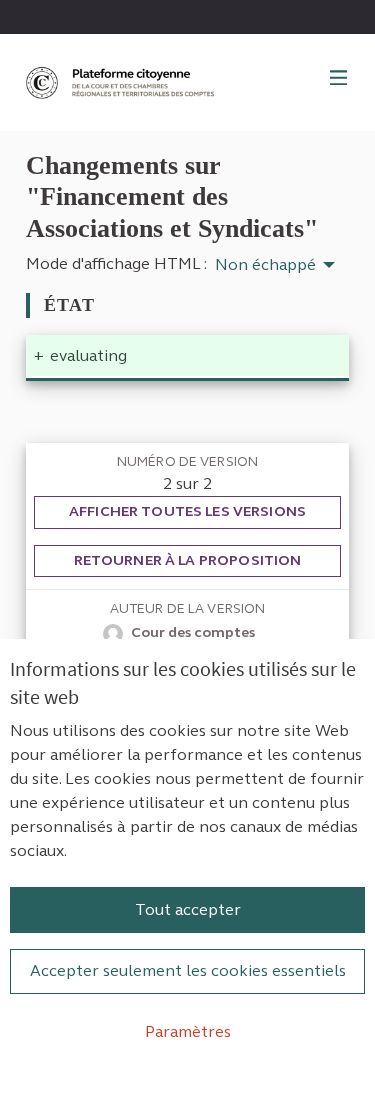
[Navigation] (339, 79)
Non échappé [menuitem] (265, 265)
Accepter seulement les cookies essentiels (188, 970)
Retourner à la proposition (188, 560)
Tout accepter (188, 909)
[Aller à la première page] (122, 82)
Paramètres (188, 1031)
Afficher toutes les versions (187, 511)
